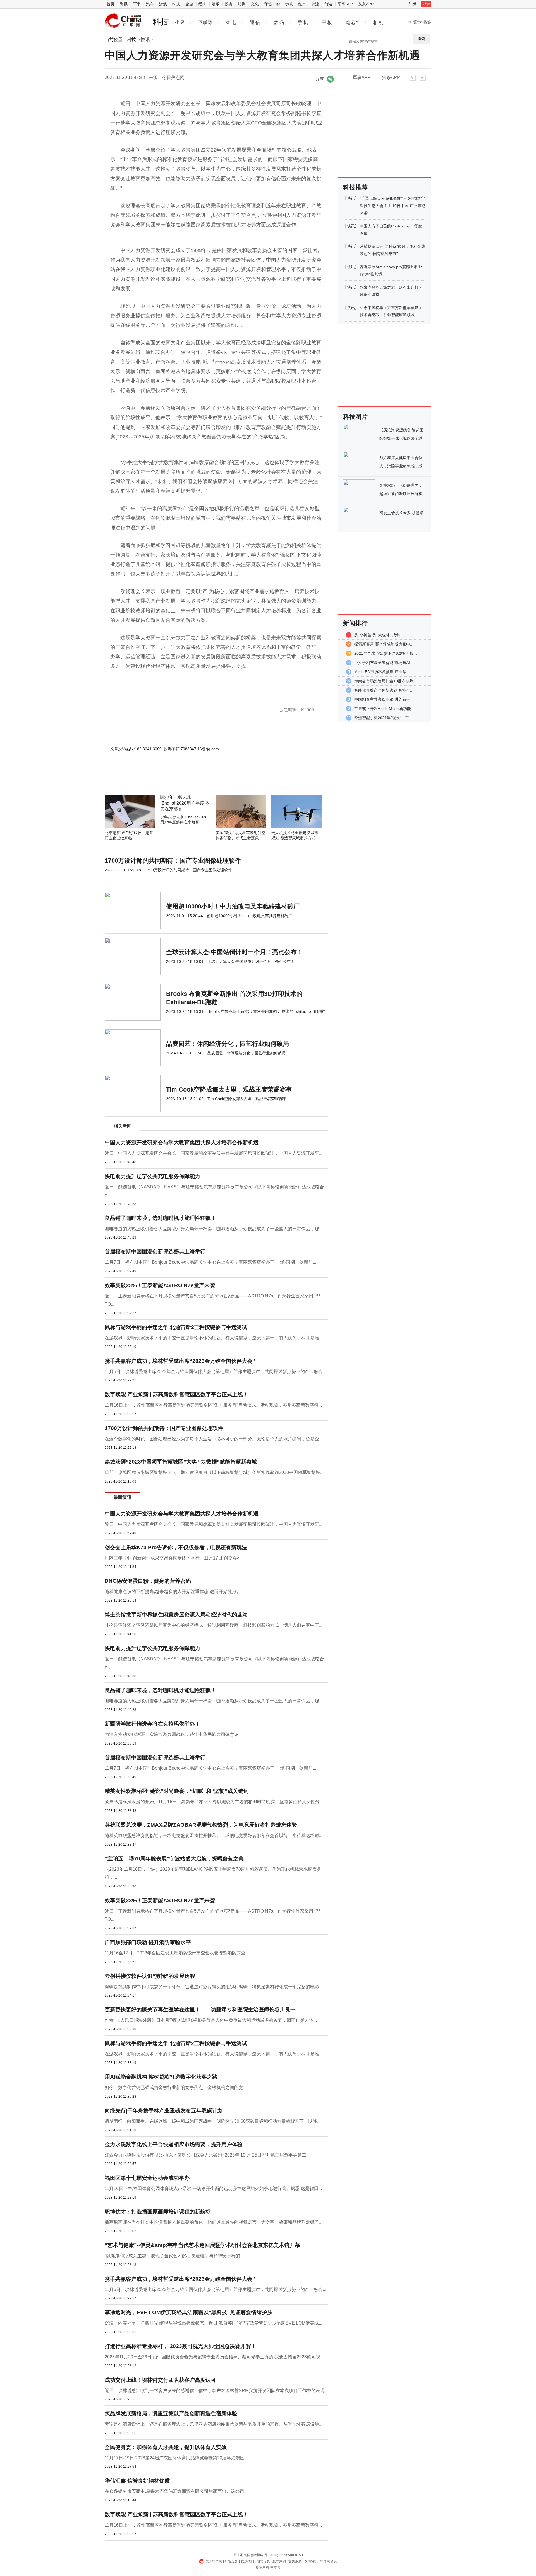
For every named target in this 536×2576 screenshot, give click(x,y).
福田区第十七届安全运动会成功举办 (147, 2178)
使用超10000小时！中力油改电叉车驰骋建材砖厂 (233, 906)
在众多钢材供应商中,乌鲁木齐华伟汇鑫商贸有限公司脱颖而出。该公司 (174, 2491)
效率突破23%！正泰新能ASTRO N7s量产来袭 (160, 1285)
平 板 (327, 22)
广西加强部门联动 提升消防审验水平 (148, 1942)
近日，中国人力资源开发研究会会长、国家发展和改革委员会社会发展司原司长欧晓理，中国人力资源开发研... (214, 1153)
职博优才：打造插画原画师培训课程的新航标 (158, 2212)
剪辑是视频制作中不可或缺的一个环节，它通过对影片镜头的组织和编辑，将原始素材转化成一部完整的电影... (214, 1987)
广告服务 (231, 2561)
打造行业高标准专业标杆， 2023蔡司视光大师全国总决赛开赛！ (180, 2346)
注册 (412, 4)
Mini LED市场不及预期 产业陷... (382, 672)
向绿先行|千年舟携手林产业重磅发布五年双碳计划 (164, 2111)
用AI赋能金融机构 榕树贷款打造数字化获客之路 (161, 2077)
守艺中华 (272, 4)
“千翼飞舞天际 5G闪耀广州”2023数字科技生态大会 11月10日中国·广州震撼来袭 (393, 206)
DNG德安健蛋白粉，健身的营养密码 (148, 1581)
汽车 (150, 4)
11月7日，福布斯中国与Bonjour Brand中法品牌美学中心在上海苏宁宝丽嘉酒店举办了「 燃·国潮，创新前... (210, 1262)
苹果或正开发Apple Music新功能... (384, 709)
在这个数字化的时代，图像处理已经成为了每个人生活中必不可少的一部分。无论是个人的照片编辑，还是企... (214, 1439)
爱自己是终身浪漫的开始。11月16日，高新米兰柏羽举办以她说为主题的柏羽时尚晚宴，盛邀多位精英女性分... (214, 1802)
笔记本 (353, 22)
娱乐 (216, 4)
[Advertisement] (200, 779)
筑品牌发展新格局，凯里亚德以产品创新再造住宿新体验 (171, 2413)
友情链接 (311, 2561)
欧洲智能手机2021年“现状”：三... (383, 718)
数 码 (279, 22)
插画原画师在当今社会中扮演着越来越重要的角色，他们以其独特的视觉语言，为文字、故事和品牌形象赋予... (214, 2222)
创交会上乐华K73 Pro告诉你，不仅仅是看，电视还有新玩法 (176, 1547)
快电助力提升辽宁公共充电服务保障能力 (152, 1176)
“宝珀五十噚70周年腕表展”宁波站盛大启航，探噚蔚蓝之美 (174, 1859)
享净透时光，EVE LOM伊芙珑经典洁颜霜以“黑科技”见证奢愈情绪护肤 (189, 2312)
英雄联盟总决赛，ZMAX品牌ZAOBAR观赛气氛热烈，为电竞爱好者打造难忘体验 (201, 1825)
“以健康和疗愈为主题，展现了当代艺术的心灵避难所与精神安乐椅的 (172, 2256)
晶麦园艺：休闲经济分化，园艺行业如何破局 (228, 1044)
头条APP (366, 4)
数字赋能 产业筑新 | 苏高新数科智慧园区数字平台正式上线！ (176, 1394)
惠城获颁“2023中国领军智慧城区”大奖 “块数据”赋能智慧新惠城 (181, 1462)
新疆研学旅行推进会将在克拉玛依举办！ (152, 1724)
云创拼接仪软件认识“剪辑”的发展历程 (150, 1976)
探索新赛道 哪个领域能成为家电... (384, 644)
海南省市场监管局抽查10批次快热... (386, 681)
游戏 (163, 4)
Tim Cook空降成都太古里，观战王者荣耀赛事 (229, 1089)
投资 (229, 4)
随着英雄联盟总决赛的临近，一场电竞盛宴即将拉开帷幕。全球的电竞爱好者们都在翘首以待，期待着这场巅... (214, 1835)
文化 (255, 4)
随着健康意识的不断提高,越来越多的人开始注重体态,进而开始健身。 (173, 1592)
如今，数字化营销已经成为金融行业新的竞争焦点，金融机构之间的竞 (174, 2087)
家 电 (231, 22)
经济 (202, 4)
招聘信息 (263, 2561)
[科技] (123, 21)
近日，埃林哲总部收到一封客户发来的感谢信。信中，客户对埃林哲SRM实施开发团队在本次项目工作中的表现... (216, 2391)
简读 (328, 4)
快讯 (145, 39)
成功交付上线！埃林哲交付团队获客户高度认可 (160, 2380)
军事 (137, 4)
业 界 (180, 22)
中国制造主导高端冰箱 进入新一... (384, 699)
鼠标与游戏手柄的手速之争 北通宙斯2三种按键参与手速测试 (176, 1327)
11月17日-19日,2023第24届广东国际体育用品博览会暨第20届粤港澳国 (175, 2458)
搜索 (421, 39)
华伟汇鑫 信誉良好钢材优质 (137, 2481)
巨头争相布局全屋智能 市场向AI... (384, 663)
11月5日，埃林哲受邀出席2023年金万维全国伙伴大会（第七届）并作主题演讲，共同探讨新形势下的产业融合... (215, 1372)
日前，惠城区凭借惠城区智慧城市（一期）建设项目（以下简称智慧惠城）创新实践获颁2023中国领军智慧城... (214, 1472)
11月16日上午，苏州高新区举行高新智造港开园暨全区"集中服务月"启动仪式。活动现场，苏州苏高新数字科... (213, 1405)
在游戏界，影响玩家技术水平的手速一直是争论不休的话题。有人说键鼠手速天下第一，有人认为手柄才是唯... (214, 1338)
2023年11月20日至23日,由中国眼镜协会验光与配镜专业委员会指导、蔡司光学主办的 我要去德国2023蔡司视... (214, 2357)
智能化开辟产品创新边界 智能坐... (384, 690)
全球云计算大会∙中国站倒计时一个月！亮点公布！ (234, 952)
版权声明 (279, 2561)
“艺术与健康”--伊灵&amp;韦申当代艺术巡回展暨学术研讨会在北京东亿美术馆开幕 (202, 2245)
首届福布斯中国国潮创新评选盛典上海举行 (155, 1252)
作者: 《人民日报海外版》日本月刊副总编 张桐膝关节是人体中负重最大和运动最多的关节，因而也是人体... (211, 2020)
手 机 (303, 22)
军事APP (345, 4)
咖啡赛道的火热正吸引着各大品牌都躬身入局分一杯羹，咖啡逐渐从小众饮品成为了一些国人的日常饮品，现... (214, 1229)
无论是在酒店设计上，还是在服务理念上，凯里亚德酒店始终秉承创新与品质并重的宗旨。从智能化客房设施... (214, 2424)
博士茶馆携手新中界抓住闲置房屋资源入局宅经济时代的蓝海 (176, 1615)
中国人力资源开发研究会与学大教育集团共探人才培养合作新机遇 (182, 1142)
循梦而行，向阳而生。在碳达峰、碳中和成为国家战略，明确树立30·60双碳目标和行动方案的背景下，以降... (213, 2121)
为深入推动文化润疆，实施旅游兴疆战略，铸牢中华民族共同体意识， (174, 1734)
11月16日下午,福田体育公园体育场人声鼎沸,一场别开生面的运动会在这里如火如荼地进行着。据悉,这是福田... (213, 2188)
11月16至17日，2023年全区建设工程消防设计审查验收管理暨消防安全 (175, 1953)
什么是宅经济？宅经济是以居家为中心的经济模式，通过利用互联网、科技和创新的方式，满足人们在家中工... (214, 1625)
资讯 (124, 4)
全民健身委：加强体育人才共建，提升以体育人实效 (166, 2447)
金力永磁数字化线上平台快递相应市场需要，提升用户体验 (174, 2144)
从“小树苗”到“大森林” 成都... (379, 635)
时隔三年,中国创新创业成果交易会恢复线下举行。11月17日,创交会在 (173, 1558)
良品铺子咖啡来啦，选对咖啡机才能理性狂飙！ (160, 1218)
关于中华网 (214, 2561)
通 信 (255, 22)
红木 (302, 4)
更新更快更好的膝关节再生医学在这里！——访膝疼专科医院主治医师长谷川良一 (200, 2010)
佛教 (289, 4)
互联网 (205, 22)
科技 (176, 4)
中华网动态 (329, 2561)
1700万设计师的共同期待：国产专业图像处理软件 (173, 861)
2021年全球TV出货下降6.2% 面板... (386, 653)
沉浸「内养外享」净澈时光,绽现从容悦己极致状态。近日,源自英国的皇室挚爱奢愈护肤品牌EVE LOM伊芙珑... (213, 2323)
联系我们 (247, 2561)
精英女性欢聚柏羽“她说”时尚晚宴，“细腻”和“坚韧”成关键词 (177, 1791)
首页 (111, 4)
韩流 (315, 4)
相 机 (378, 22)
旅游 (189, 4)
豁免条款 (295, 2561)
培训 (242, 4)
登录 (426, 4)
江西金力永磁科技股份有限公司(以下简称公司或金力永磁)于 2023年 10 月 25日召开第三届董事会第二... (207, 2155)
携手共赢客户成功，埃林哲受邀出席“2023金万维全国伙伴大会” (180, 1361)
